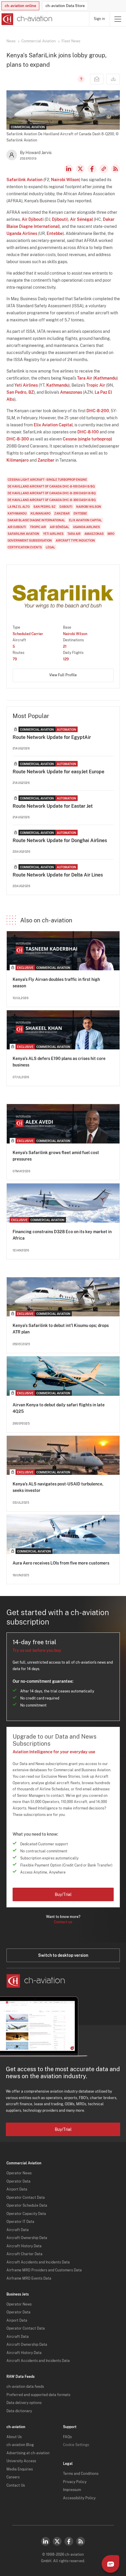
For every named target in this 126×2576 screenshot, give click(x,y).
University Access (21, 2461)
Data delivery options (24, 2403)
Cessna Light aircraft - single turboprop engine (47, 480)
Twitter (57, 2541)
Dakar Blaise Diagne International (36, 520)
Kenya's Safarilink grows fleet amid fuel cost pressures (56, 1156)
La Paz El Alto (19, 507)
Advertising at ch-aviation (28, 2453)
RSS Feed (115, 169)
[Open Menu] (118, 19)
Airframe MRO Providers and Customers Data (44, 2270)
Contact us (63, 1922)
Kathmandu (105, 378)
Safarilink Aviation (24, 180)
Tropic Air (96, 385)
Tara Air (85, 378)
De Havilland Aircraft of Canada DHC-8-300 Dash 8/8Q (52, 500)
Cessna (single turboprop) (87, 439)
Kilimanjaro (18, 460)
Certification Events (25, 547)
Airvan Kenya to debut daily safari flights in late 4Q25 (59, 1408)
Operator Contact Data (26, 2198)
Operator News (19, 2173)
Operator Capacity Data (26, 2214)
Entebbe (55, 233)
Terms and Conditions (81, 2474)
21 (65, 647)
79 (15, 659)
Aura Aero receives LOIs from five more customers (61, 1563)
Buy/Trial (63, 1894)
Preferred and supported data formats (38, 2395)
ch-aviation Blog (20, 2445)
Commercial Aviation (39, 41)
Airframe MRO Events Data (29, 2278)
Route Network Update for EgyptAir (52, 737)
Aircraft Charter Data (24, 2254)
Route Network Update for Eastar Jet (53, 806)
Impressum (72, 2490)
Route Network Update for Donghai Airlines (60, 840)
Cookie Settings (76, 2445)
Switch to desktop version (63, 1955)
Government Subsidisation (30, 540)
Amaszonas (71, 392)
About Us (14, 2437)
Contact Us (16, 2485)
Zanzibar (46, 460)
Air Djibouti (33, 219)
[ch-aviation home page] (26, 19)
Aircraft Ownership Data (27, 2238)
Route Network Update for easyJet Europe (58, 772)
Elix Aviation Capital (53, 425)
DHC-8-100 (88, 432)
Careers (13, 2477)
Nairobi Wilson (65, 180)
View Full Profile (63, 675)
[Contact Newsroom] (97, 79)
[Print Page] (113, 79)
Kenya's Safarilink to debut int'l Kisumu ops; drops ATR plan (61, 1329)
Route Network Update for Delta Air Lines (58, 875)
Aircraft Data (18, 2230)
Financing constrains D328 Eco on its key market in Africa (62, 1235)
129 (66, 659)
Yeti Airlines (26, 385)
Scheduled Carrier (28, 634)
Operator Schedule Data (27, 2206)
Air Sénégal (81, 219)
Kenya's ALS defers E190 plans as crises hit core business (59, 1062)
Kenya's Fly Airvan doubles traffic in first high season (56, 983)
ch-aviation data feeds (25, 2387)
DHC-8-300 (18, 439)
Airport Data (17, 2189)
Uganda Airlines (22, 233)
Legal (50, 547)
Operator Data (18, 2181)
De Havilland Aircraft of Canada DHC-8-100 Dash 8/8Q (51, 486)
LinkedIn (69, 169)
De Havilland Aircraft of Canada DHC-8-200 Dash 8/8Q (52, 493)
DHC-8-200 (98, 411)
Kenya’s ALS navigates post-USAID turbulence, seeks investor (58, 1487)
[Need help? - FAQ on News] (80, 79)
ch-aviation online (20, 6)
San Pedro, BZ (20, 392)
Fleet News (71, 41)
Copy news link (104, 169)
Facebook (92, 169)
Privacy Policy (75, 2482)
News (11, 41)
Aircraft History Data (24, 2246)
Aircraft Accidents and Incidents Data (38, 2262)
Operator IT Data (20, 2222)
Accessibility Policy (79, 2498)
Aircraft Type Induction (75, 540)
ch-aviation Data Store (65, 6)
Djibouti (59, 219)
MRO (111, 534)
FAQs (67, 2437)
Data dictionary (19, 2411)
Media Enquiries (20, 2469)
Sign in (99, 19)
